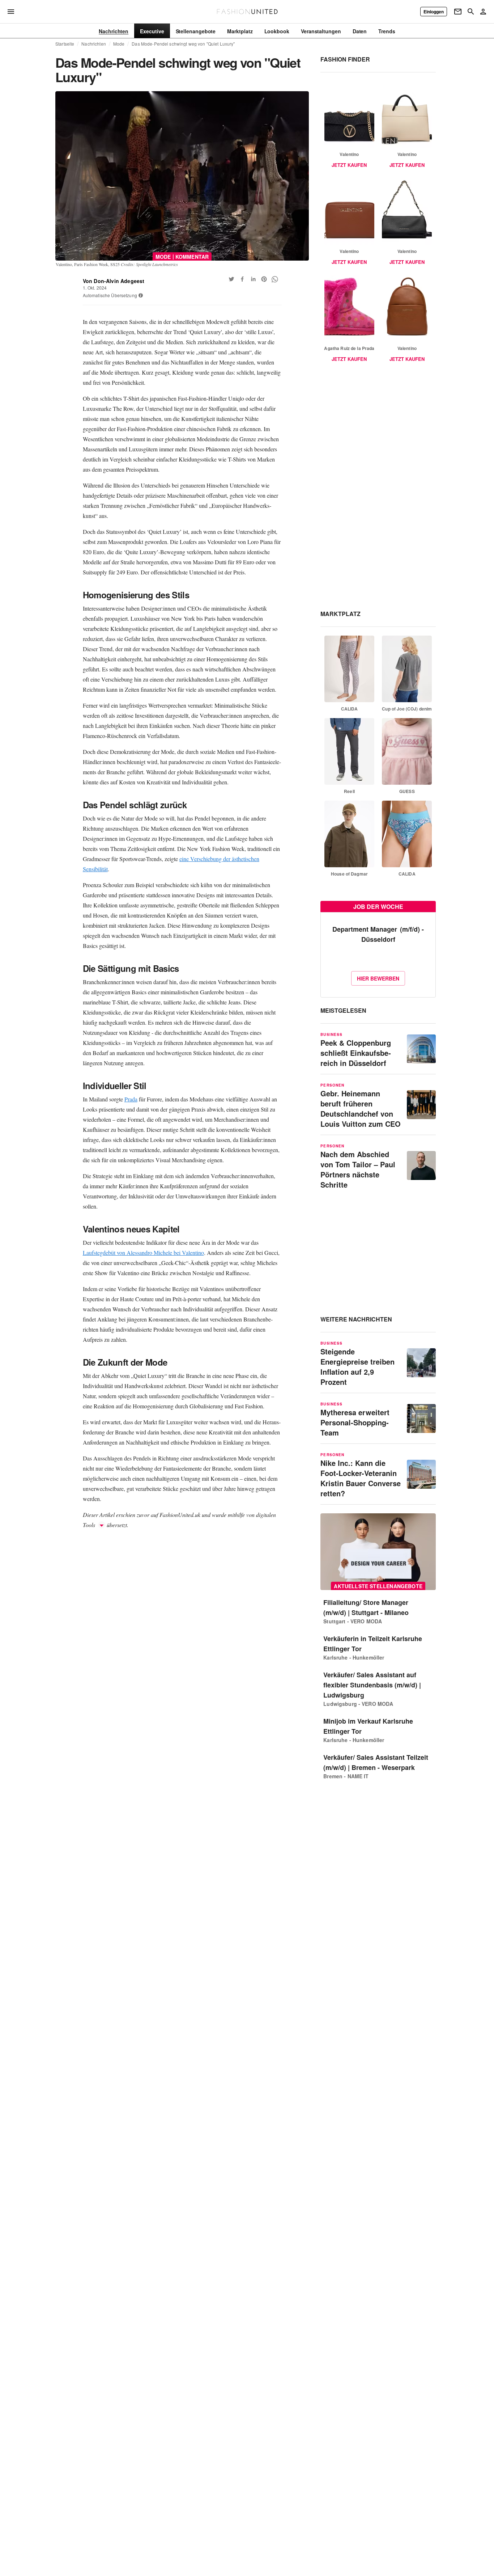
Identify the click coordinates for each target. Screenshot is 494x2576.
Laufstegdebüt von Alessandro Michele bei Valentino (143, 1253)
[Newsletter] (458, 12)
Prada (131, 1099)
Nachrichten (93, 44)
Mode (119, 44)
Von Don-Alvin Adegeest (114, 281)
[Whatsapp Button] (275, 279)
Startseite (65, 44)
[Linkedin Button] (253, 279)
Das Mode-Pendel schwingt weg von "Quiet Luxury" (183, 44)
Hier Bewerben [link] (378, 978)
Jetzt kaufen (349, 165)
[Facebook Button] (242, 279)
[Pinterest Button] (264, 279)
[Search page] (471, 12)
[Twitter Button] (231, 279)
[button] (141, 295)
